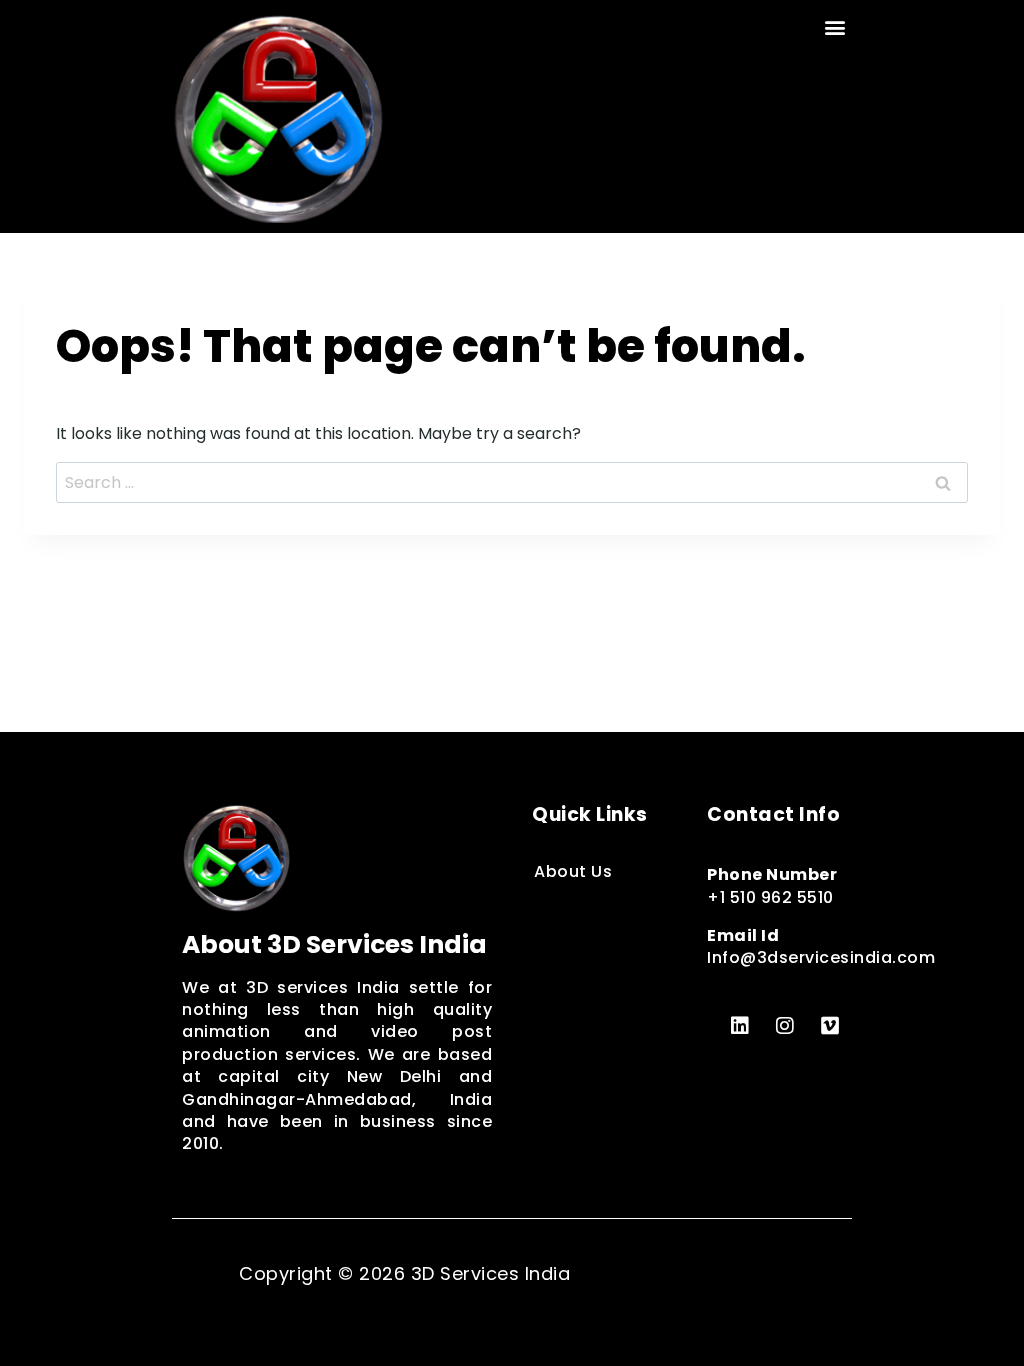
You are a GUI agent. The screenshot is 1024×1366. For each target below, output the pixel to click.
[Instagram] (785, 1026)
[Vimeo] (830, 1026)
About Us (573, 871)
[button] (835, 26)
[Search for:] (512, 482)
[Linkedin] (740, 1026)
